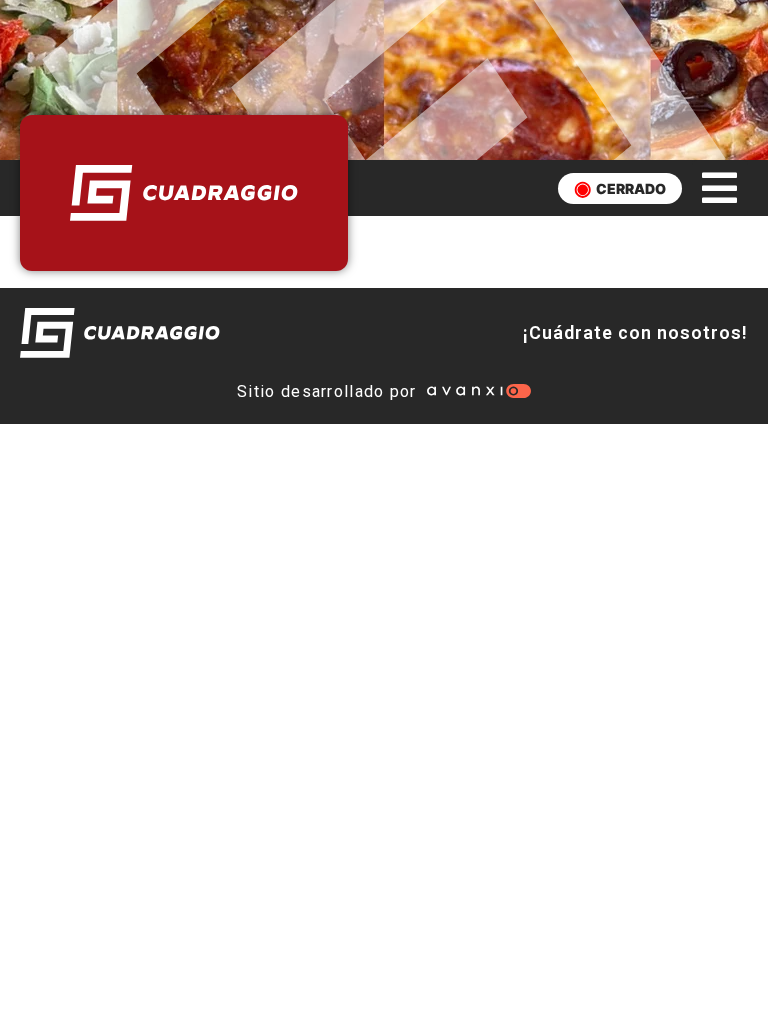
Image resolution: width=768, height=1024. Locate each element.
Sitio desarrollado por (327, 391)
